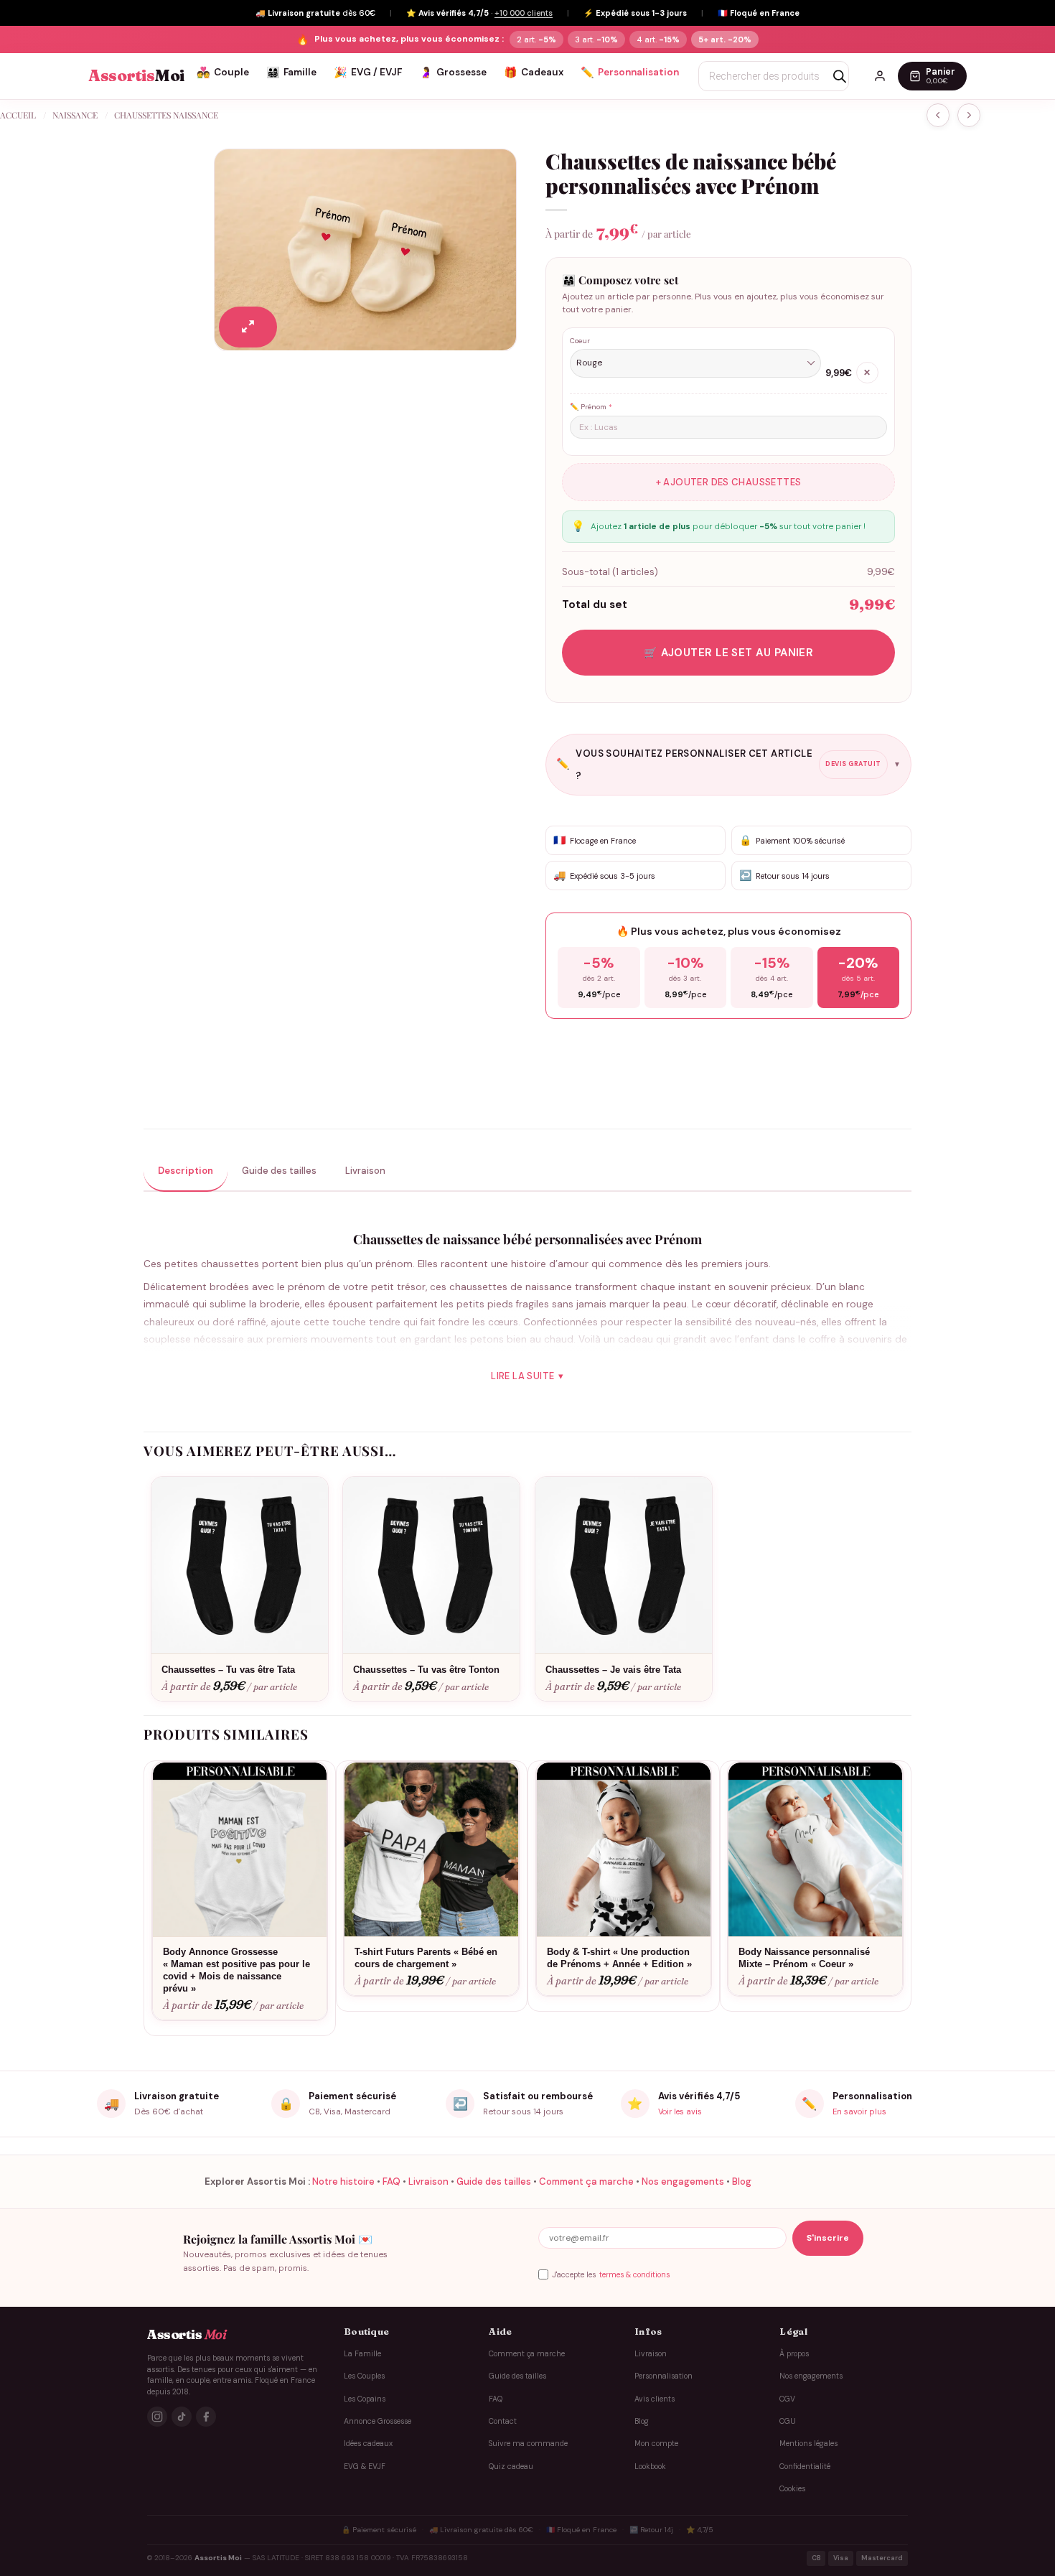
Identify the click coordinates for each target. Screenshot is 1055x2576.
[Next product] (938, 115)
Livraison (428, 2181)
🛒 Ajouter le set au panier (729, 653)
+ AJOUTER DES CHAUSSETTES (729, 482)
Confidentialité (805, 2467)
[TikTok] (182, 2417)
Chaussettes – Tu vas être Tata (228, 1670)
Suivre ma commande (528, 2444)
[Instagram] (157, 2417)
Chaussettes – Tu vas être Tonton (426, 1670)
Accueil (18, 115)
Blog (742, 2181)
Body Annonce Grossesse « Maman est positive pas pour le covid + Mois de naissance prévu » (236, 1970)
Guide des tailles (494, 2181)
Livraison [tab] (365, 1171)
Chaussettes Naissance (166, 115)
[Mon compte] (880, 76)
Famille (291, 73)
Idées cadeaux (368, 2444)
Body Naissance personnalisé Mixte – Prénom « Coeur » (804, 1958)
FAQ (391, 2181)
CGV (787, 2399)
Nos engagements (683, 2181)
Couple (223, 73)
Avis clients (655, 2399)
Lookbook (650, 2467)
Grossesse (453, 73)
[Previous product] (969, 115)
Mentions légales (808, 2444)
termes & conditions (634, 2275)
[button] (248, 327)
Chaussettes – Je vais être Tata (613, 1670)
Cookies (792, 2489)
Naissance (75, 115)
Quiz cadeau (511, 2467)
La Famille (362, 2354)
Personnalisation (630, 73)
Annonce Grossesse (378, 2421)
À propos (794, 2354)
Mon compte (656, 2444)
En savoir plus (859, 2111)
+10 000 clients (524, 13)
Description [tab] (186, 1171)
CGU (788, 2421)
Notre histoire (343, 2181)
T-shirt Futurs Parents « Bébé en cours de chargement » (426, 1958)
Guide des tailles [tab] (279, 1171)
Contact (503, 2421)
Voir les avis (680, 2111)
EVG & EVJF (365, 2467)
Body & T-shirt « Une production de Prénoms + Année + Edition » (619, 1958)
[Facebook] (206, 2417)
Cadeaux (534, 73)
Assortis (136, 76)
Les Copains (365, 2399)
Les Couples (364, 2376)
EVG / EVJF (368, 73)
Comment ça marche (586, 2181)
